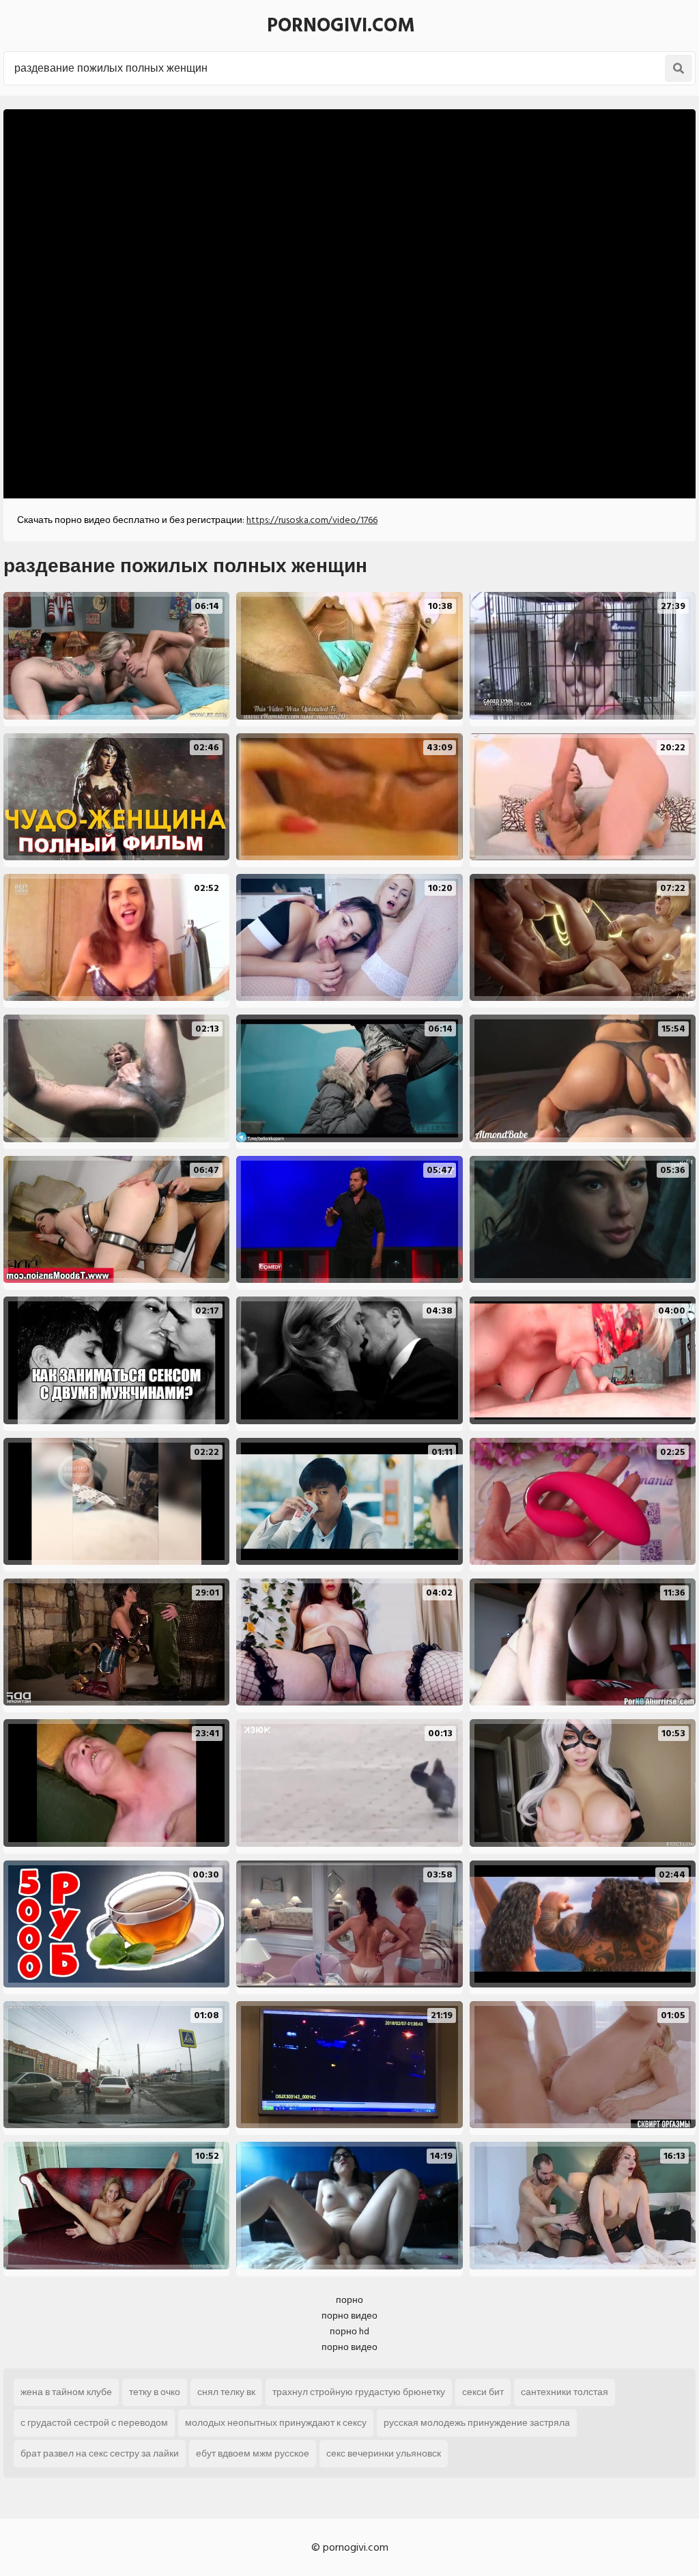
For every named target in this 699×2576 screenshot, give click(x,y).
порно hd (349, 2331)
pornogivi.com (341, 26)
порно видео (349, 2316)
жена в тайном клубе (66, 2392)
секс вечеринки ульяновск (384, 2453)
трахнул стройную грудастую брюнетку (359, 2392)
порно (349, 2300)
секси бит (483, 2392)
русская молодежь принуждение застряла (477, 2423)
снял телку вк (226, 2392)
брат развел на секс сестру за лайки (100, 2453)
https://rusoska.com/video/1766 (312, 520)
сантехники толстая (565, 2392)
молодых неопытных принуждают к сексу (276, 2423)
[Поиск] (679, 68)
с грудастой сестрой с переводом (94, 2423)
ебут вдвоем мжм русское (253, 2453)
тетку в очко (155, 2392)
